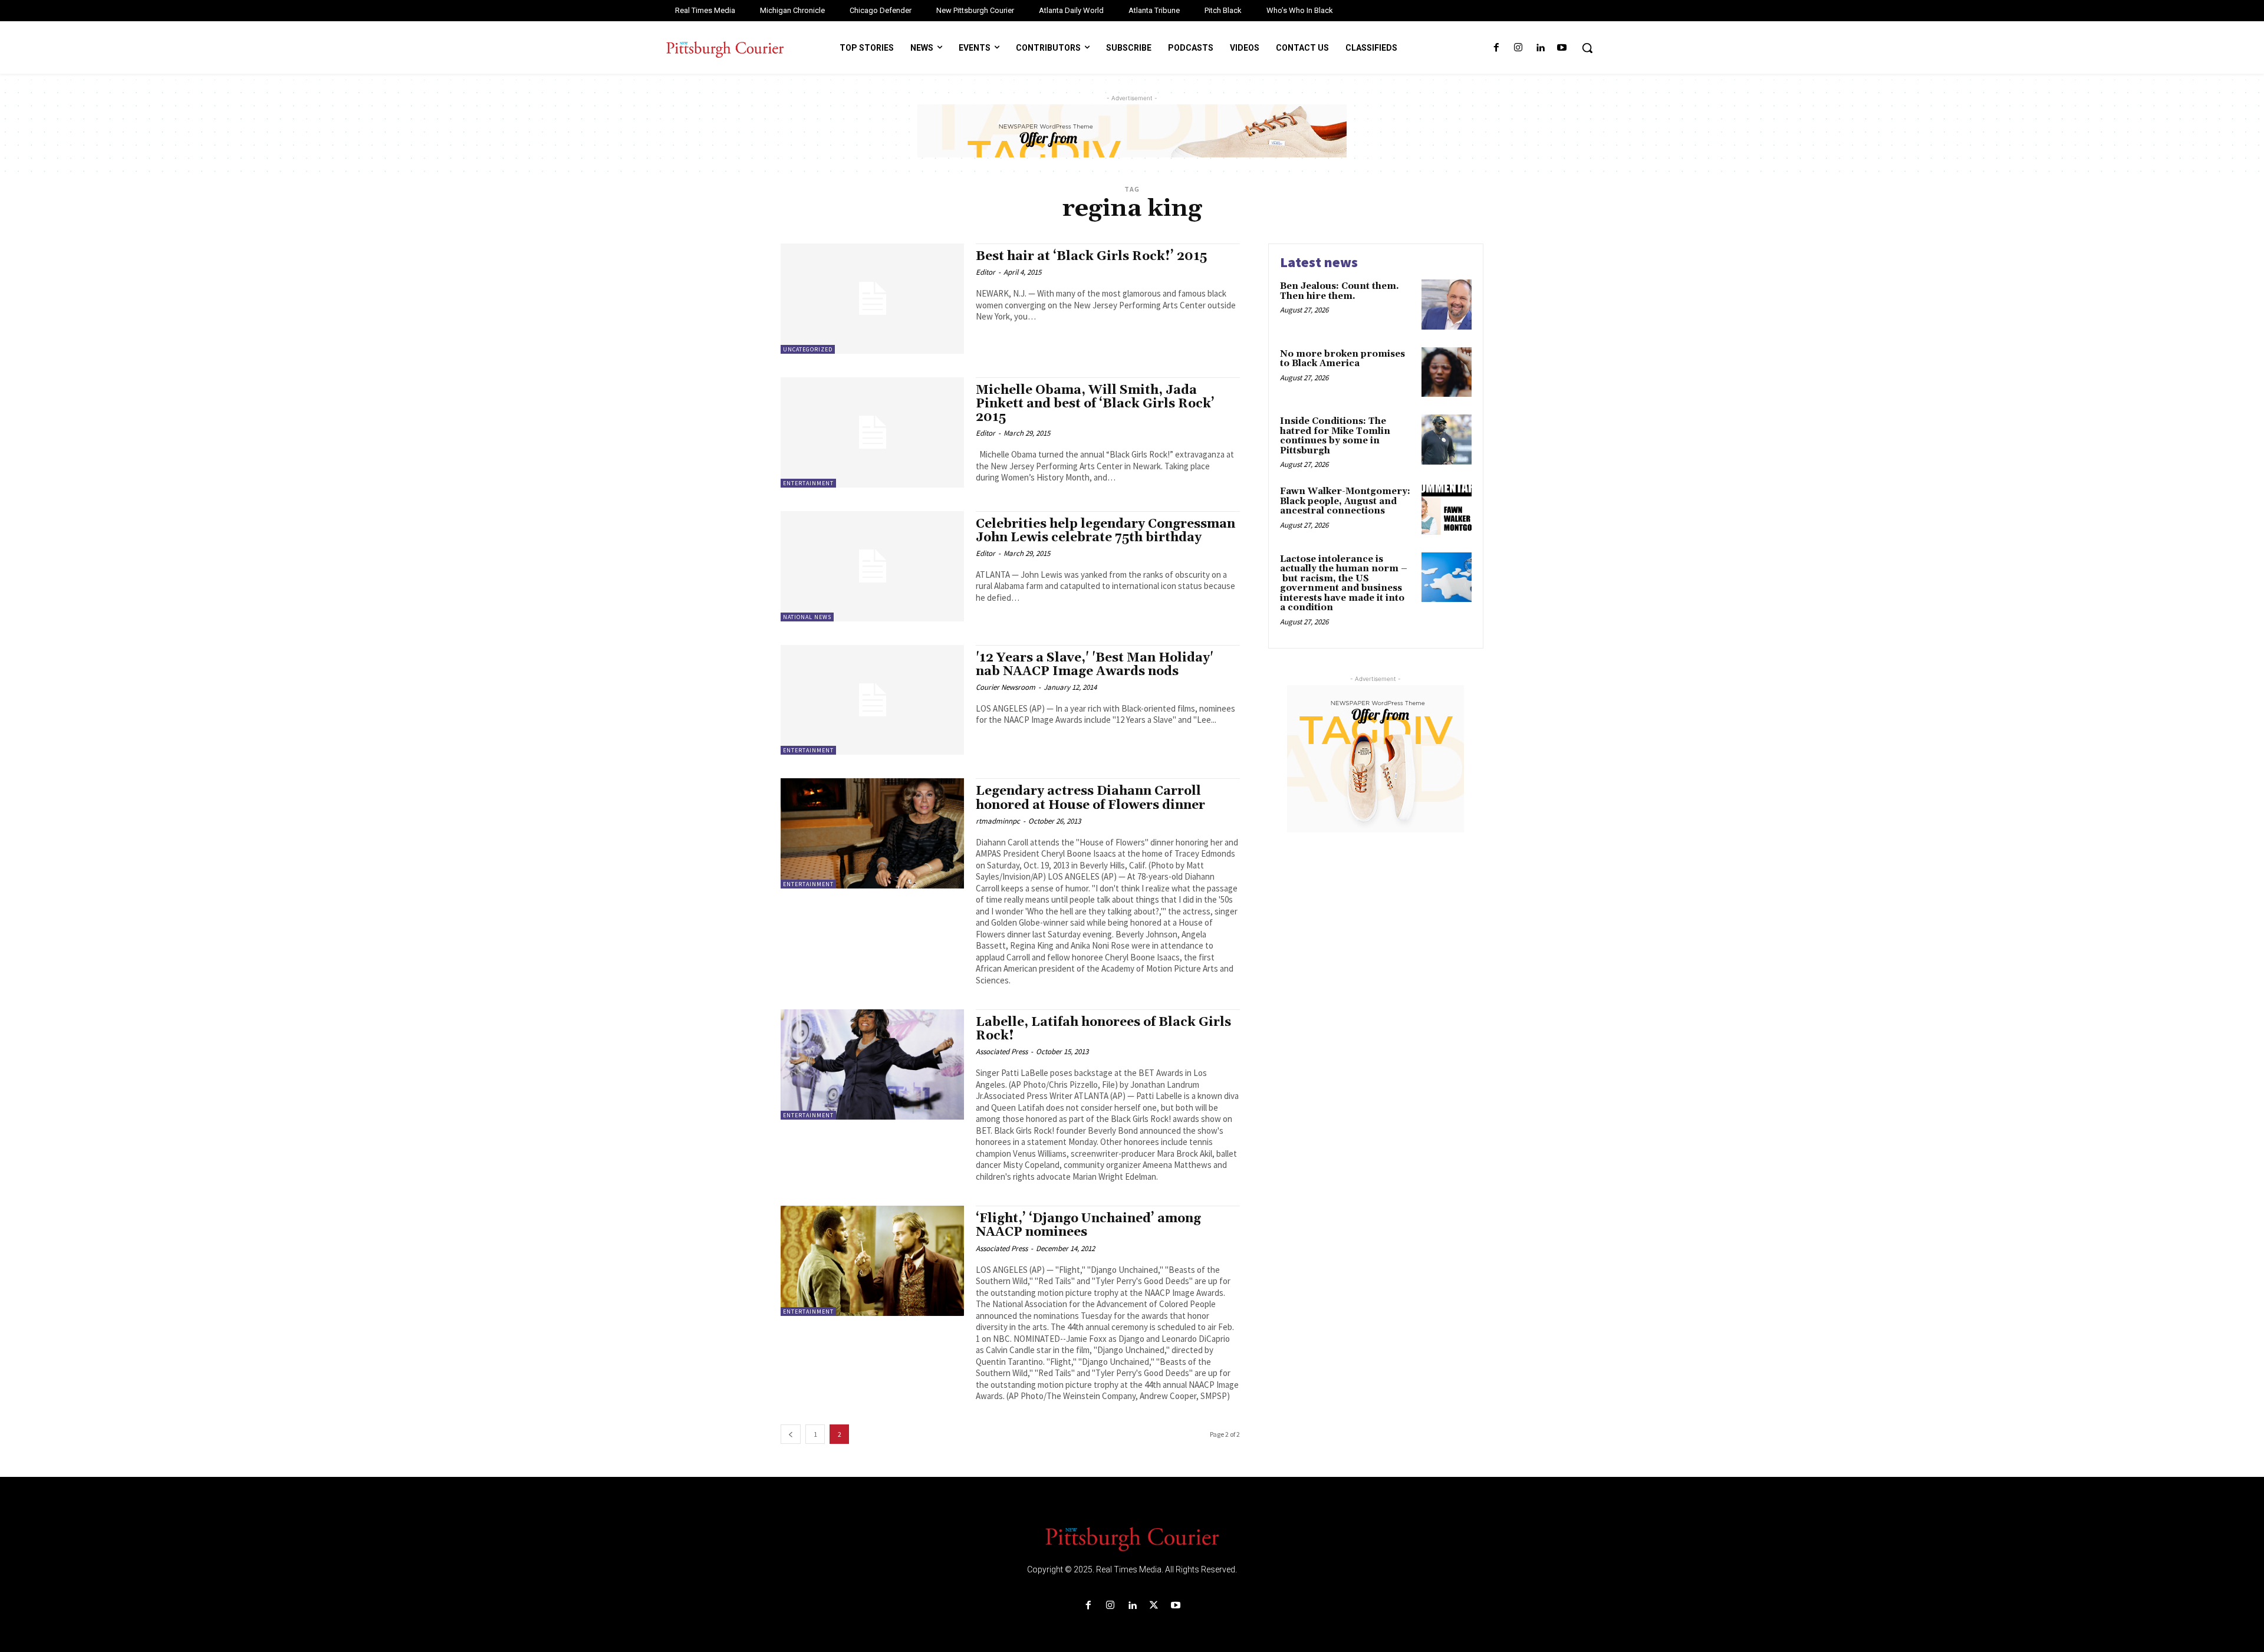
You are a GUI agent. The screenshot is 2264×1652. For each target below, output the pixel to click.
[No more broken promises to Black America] (1447, 372)
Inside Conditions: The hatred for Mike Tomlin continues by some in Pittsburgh (1335, 436)
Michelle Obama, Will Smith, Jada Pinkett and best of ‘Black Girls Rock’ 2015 (1095, 404)
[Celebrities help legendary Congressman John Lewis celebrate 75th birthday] (872, 566)
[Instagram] (1518, 48)
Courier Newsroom (1006, 687)
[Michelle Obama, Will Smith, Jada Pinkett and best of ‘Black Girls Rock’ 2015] (872, 432)
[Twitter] (1154, 1606)
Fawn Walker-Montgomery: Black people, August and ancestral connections (1345, 501)
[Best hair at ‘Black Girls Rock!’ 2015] (872, 299)
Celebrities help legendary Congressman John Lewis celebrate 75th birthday (1105, 531)
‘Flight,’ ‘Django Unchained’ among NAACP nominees (1088, 1225)
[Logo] (1132, 1538)
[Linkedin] (1540, 48)
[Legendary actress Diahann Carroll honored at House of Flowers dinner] (872, 833)
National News (807, 617)
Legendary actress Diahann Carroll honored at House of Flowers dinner (1090, 798)
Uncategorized (808, 349)
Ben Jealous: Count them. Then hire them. (1340, 291)
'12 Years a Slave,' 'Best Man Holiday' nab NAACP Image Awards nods (1095, 665)
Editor (985, 272)
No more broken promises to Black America (1342, 359)
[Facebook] (1496, 48)
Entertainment (808, 483)
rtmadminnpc (998, 821)
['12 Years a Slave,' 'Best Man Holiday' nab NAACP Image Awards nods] (872, 700)
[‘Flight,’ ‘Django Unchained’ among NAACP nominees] (872, 1261)
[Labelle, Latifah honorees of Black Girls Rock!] (872, 1064)
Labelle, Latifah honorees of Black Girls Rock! (1103, 1029)
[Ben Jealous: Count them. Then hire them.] (1447, 305)
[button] (1587, 48)
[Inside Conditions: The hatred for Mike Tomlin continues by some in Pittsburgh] (1447, 440)
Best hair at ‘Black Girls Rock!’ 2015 (1091, 256)
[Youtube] (1562, 48)
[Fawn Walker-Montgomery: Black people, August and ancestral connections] (1447, 510)
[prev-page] (791, 1434)
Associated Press (1002, 1052)
